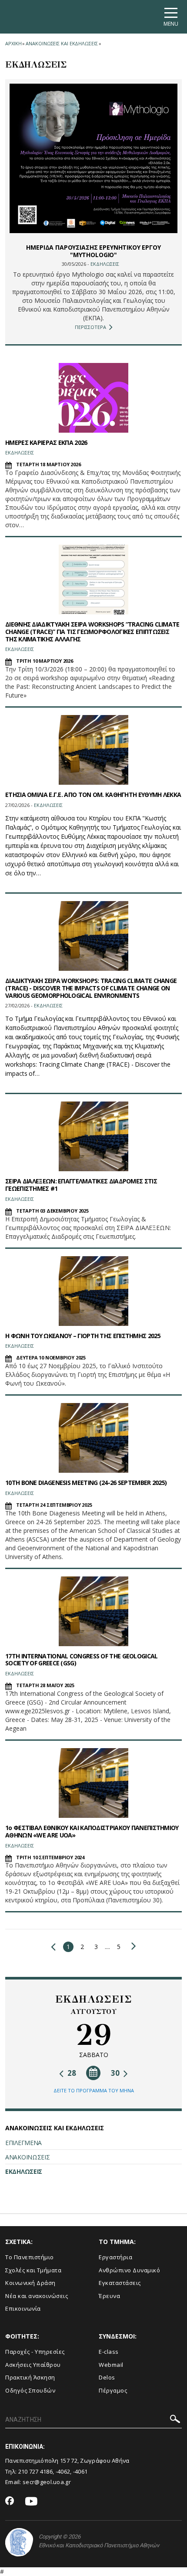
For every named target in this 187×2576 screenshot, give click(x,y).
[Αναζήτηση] (175, 2420)
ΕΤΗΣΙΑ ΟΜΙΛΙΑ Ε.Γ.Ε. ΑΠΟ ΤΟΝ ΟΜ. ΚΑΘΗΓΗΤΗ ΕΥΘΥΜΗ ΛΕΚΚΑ (93, 795)
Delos (107, 2377)
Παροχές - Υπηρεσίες (35, 2352)
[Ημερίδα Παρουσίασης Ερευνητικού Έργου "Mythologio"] (93, 158)
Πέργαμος (113, 2390)
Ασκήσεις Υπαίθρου (33, 2365)
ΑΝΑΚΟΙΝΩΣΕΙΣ (27, 2157)
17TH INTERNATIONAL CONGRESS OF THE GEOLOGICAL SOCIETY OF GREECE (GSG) (82, 1660)
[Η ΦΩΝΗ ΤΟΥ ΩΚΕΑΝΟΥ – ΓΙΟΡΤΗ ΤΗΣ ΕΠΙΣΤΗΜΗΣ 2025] (93, 1291)
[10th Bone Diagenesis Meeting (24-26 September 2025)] (93, 1438)
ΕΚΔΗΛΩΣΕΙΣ (24, 2171)
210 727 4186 (36, 2471)
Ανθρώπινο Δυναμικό (129, 2270)
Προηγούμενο (55, 1947)
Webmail (111, 2365)
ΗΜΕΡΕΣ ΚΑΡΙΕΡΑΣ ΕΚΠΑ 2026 (46, 442)
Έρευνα (109, 2296)
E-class (109, 2352)
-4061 (80, 2471)
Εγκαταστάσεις (120, 2283)
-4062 (63, 2471)
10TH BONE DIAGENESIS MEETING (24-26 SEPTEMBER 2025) (86, 1483)
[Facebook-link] (10, 2501)
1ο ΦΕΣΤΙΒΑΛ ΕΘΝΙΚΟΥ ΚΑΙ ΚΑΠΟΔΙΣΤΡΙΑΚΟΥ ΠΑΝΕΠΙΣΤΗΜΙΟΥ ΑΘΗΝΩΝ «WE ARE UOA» (92, 1831)
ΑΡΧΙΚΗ (13, 43)
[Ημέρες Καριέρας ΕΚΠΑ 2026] (93, 398)
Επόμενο (132, 1946)
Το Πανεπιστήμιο (30, 2257)
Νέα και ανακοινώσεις (37, 2296)
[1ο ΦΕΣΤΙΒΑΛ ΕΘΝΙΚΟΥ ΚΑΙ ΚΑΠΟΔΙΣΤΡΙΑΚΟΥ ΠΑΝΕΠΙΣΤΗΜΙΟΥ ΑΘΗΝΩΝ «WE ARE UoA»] (93, 1783)
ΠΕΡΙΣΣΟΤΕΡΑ (90, 327)
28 (71, 2073)
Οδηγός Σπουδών (30, 2390)
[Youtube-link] (31, 2502)
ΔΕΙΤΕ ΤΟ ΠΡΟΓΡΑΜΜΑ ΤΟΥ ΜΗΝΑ (94, 2090)
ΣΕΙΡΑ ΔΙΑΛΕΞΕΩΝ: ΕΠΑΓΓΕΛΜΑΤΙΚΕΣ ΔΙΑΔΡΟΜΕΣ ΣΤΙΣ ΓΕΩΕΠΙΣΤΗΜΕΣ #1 (81, 1185)
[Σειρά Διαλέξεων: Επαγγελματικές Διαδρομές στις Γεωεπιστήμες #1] (93, 1136)
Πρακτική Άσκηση (30, 2377)
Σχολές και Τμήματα (33, 2270)
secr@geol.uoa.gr (47, 2482)
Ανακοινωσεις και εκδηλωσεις (62, 43)
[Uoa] (19, 2542)
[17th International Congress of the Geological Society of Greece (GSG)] (93, 1611)
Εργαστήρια (115, 2257)
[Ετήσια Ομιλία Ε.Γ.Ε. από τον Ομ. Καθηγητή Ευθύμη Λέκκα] (93, 750)
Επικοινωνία (23, 2308)
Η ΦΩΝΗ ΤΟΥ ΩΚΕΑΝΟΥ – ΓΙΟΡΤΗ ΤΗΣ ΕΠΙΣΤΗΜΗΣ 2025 (83, 1336)
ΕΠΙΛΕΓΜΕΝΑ (23, 2143)
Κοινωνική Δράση (30, 2283)
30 (116, 2073)
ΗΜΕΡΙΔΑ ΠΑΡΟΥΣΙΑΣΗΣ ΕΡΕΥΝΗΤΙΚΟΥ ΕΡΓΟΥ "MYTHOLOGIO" (93, 251)
